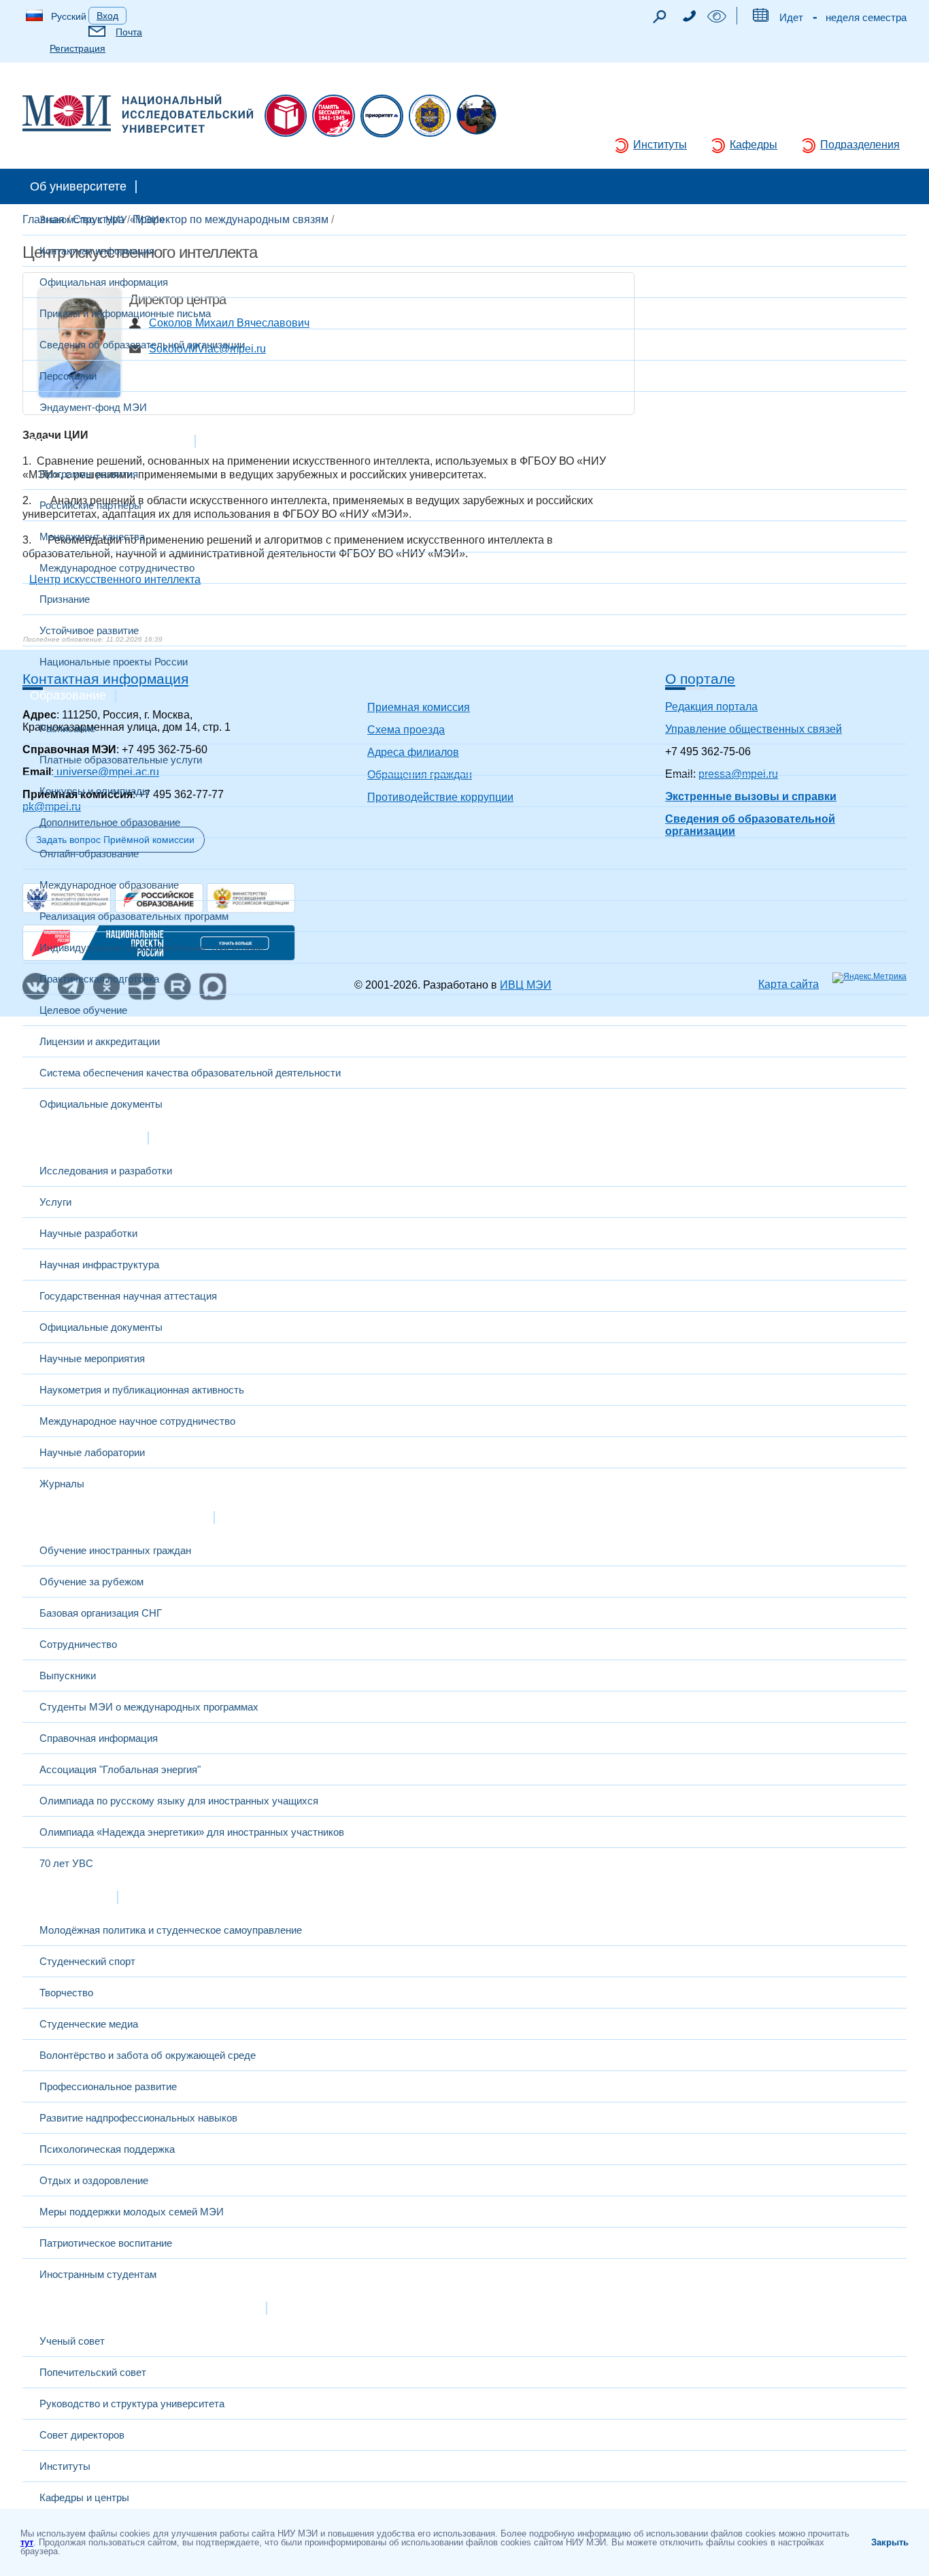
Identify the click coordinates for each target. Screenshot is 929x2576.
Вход (107, 16)
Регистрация (78, 48)
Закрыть (890, 2542)
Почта (129, 32)
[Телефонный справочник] (689, 18)
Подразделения (860, 145)
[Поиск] (659, 20)
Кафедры (754, 145)
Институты (660, 145)
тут (27, 2542)
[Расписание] (760, 18)
